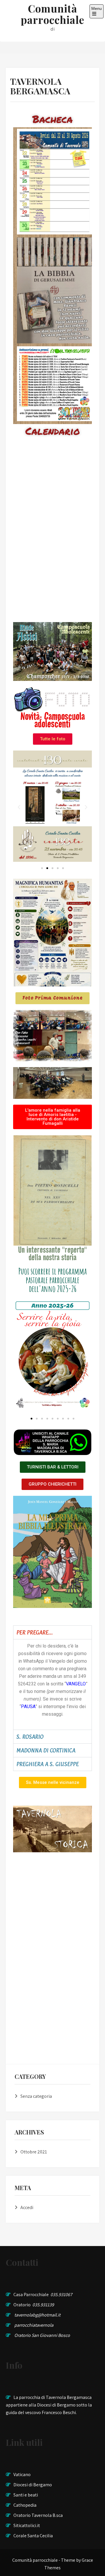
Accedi (27, 2207)
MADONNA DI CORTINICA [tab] (46, 1750)
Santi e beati (26, 2495)
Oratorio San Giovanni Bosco (42, 2335)
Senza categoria (36, 2096)
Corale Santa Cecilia (33, 2536)
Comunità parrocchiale (52, 14)
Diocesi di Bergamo (33, 2485)
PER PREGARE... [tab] (35, 1632)
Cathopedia (25, 2505)
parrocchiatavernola (34, 2325)
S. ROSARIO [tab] (30, 1737)
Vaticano (22, 2475)
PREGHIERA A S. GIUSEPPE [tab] (48, 1764)
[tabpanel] (52, 1684)
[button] (19, 807)
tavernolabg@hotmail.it (37, 2315)
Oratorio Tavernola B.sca (38, 2515)
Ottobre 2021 (34, 2152)
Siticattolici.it (27, 2525)
